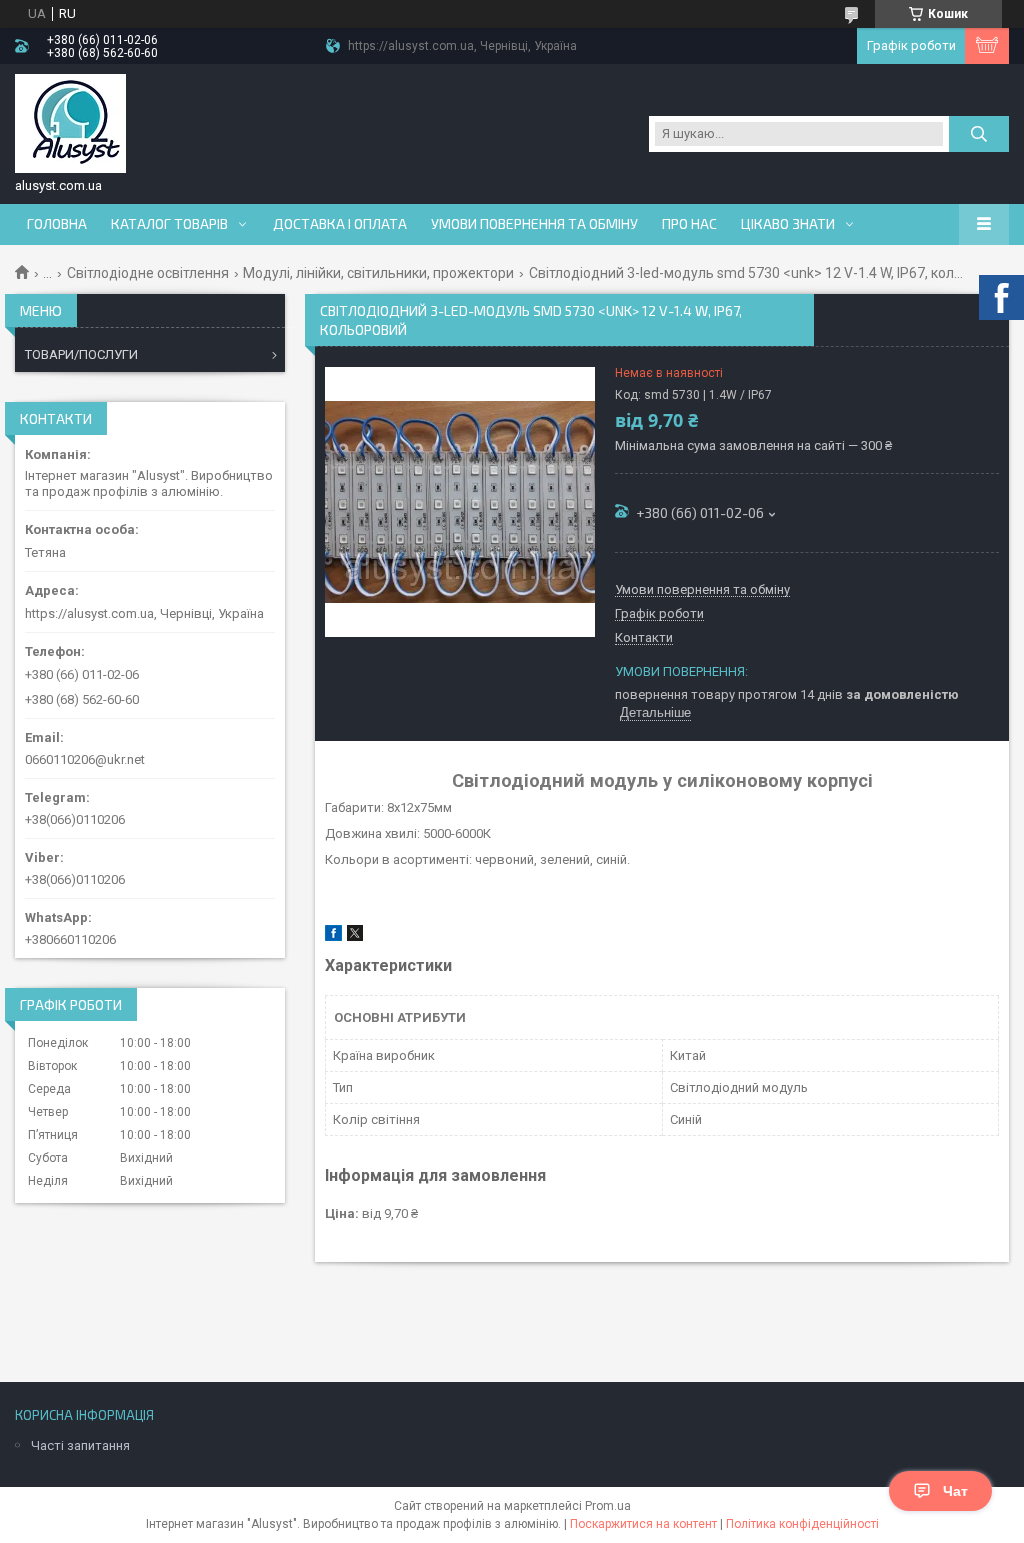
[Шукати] (979, 134)
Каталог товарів (169, 224)
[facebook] (333, 936)
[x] (355, 936)
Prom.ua (608, 1506)
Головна (57, 224)
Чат (955, 1491)
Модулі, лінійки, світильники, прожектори (378, 273)
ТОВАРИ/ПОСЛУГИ (81, 354)
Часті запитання (80, 1445)
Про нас (689, 224)
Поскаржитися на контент (643, 1524)
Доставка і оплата (340, 224)
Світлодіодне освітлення (148, 273)
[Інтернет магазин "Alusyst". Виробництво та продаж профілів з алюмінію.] (70, 124)
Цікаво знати (788, 224)
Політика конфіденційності (802, 1524)
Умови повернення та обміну (534, 224)
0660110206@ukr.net (85, 759)
